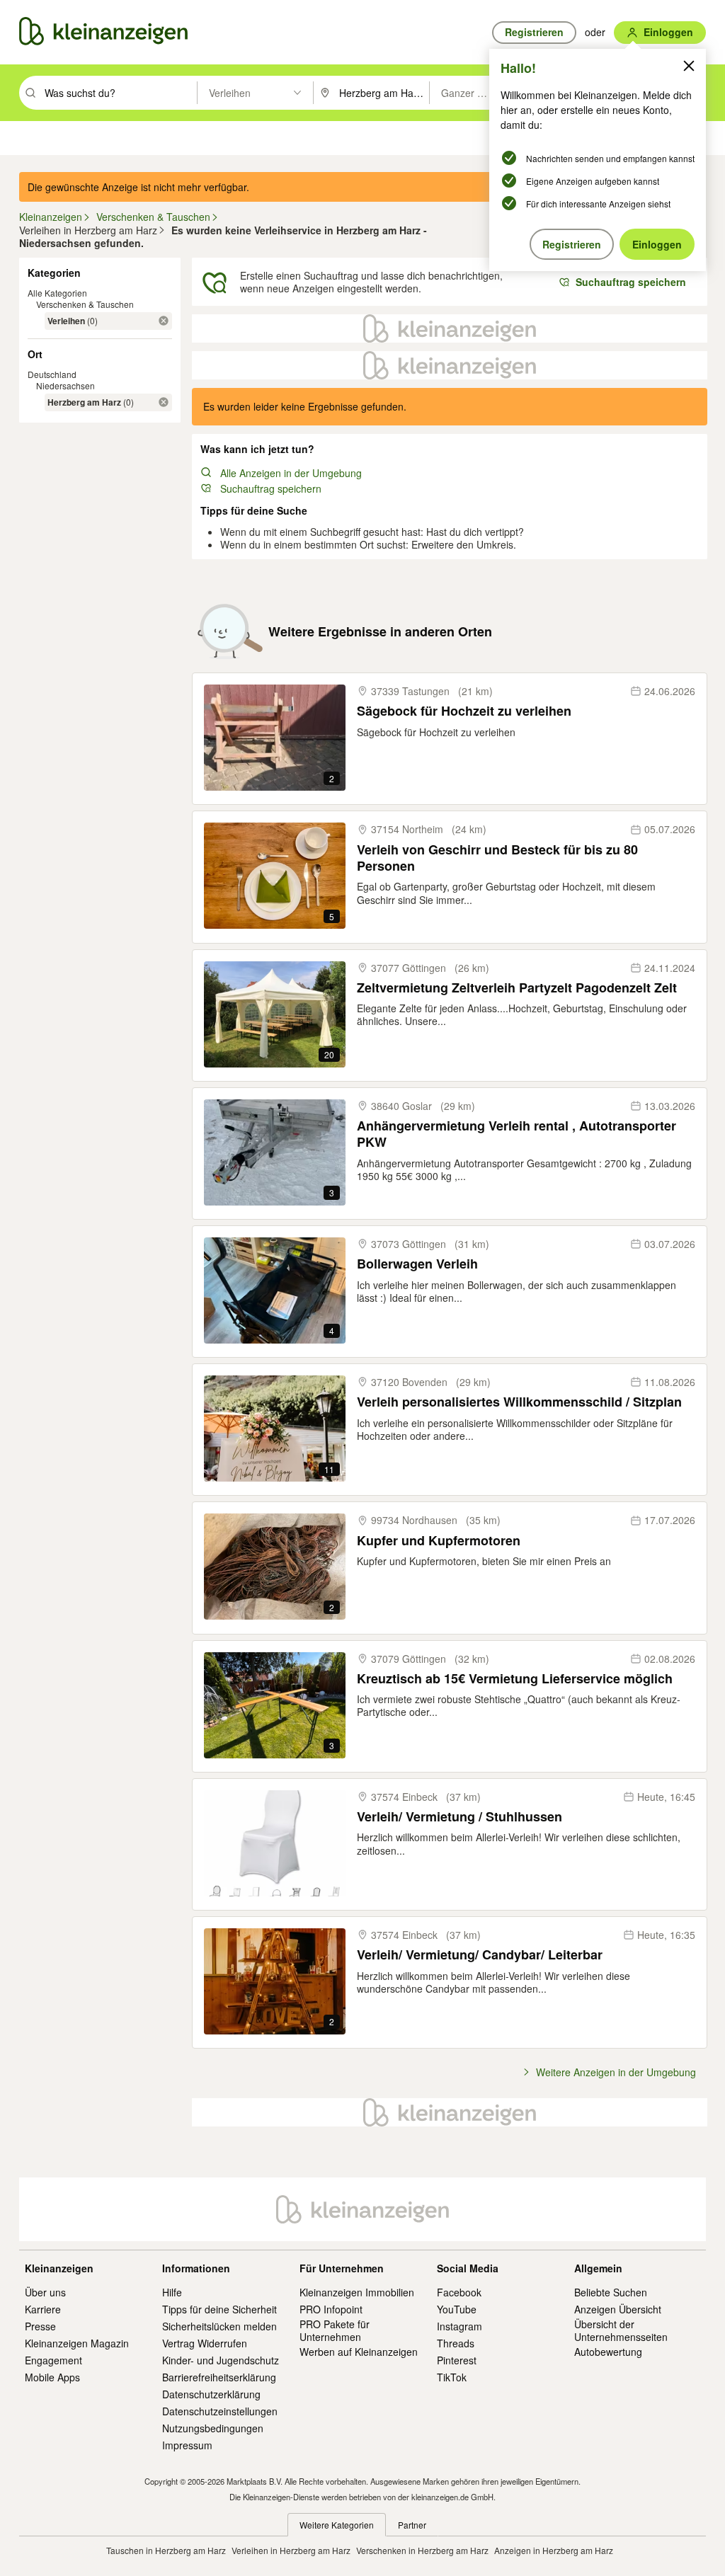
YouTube (457, 2309)
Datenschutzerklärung (211, 2394)
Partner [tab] (412, 2525)
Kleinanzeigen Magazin (77, 2343)
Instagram (459, 2326)
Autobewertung (608, 2352)
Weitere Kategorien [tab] (337, 2525)
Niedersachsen (65, 385)
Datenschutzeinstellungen (220, 2411)
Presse (40, 2326)
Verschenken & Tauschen (85, 304)
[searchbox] (119, 93)
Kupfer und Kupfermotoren (439, 1541)
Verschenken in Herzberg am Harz (422, 2550)
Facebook (459, 2292)
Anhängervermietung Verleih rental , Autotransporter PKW (516, 1134)
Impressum (187, 2445)
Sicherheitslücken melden (219, 2326)
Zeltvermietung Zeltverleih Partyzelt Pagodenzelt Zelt (517, 988)
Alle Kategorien (57, 293)
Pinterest (457, 2360)
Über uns (45, 2292)
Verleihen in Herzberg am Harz (291, 2550)
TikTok (452, 2377)
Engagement (53, 2360)
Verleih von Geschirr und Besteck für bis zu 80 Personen (497, 858)
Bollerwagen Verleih (417, 1264)
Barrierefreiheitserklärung (219, 2377)
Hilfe (172, 2292)
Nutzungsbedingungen (213, 2428)
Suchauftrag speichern (271, 488)
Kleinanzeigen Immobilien (357, 2292)
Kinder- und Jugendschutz (221, 2360)
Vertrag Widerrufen (205, 2343)
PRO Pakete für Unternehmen (335, 2330)
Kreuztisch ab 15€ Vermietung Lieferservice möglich (515, 1679)
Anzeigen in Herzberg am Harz (554, 2550)
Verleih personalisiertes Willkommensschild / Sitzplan (519, 1402)
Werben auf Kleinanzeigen (359, 2352)
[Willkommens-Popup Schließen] (689, 66)
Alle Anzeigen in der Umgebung (291, 473)
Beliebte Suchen (611, 2292)
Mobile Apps (52, 2377)
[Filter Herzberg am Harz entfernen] (164, 402)
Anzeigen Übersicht (618, 2309)
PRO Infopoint (331, 2309)
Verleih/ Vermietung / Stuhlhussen (459, 1817)
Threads (456, 2343)
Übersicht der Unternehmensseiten (621, 2330)
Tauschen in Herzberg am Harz (166, 2550)
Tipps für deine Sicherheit (219, 2309)
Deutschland (52, 374)
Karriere (43, 2309)
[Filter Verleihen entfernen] (164, 321)
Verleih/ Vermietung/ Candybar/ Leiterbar (480, 1955)
